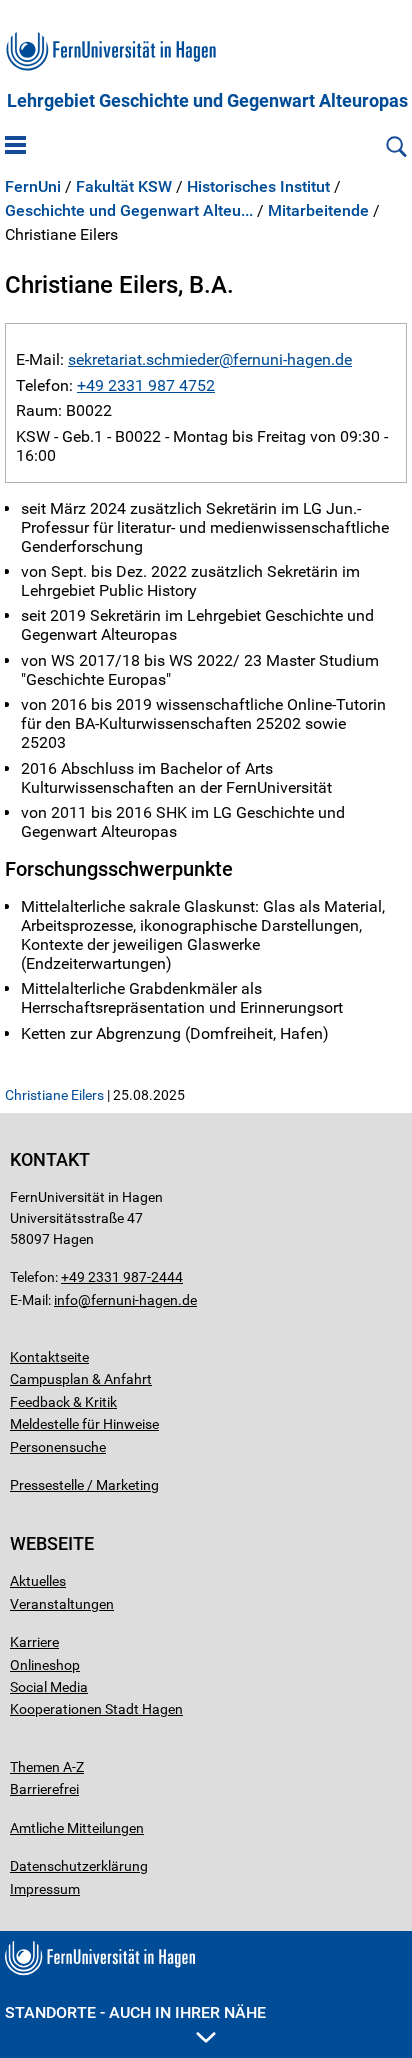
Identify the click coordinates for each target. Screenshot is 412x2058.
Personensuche (58, 1447)
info (66, 1300)
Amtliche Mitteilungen (77, 1828)
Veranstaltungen (62, 1604)
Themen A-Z (47, 1767)
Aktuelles (38, 1581)
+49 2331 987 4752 (146, 385)
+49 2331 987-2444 (122, 1277)
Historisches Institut (258, 187)
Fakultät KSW (124, 187)
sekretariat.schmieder (143, 359)
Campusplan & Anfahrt (81, 1379)
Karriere (34, 1642)
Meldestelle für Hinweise (84, 1424)
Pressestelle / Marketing (84, 1485)
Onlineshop (45, 1665)
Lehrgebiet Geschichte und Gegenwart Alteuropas (207, 101)
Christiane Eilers (54, 1095)
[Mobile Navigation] (15, 147)
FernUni (33, 187)
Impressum (45, 1889)
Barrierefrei (44, 1789)
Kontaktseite (49, 1357)
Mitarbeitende (318, 211)
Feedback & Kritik (63, 1402)
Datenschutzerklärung (79, 1866)
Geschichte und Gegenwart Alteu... (129, 211)
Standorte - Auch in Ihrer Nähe (135, 2012)
